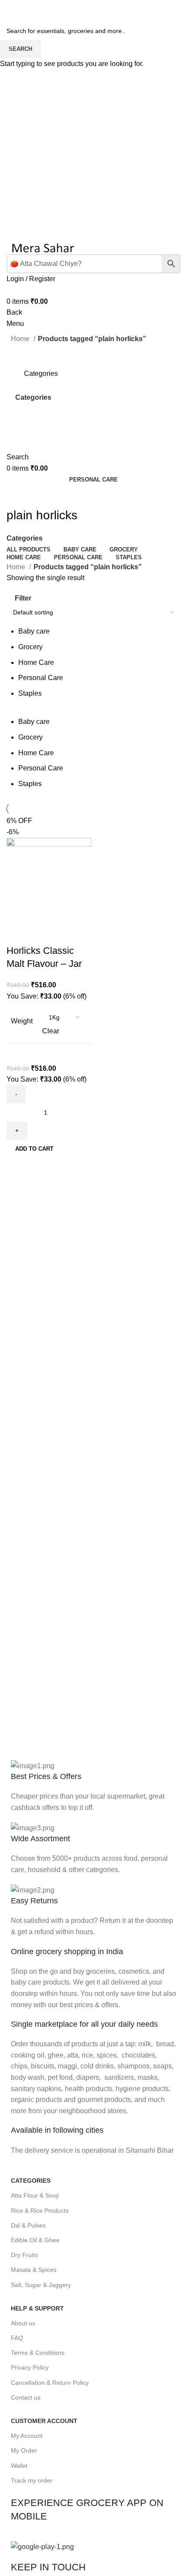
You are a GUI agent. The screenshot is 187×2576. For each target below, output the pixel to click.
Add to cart (34, 1149)
